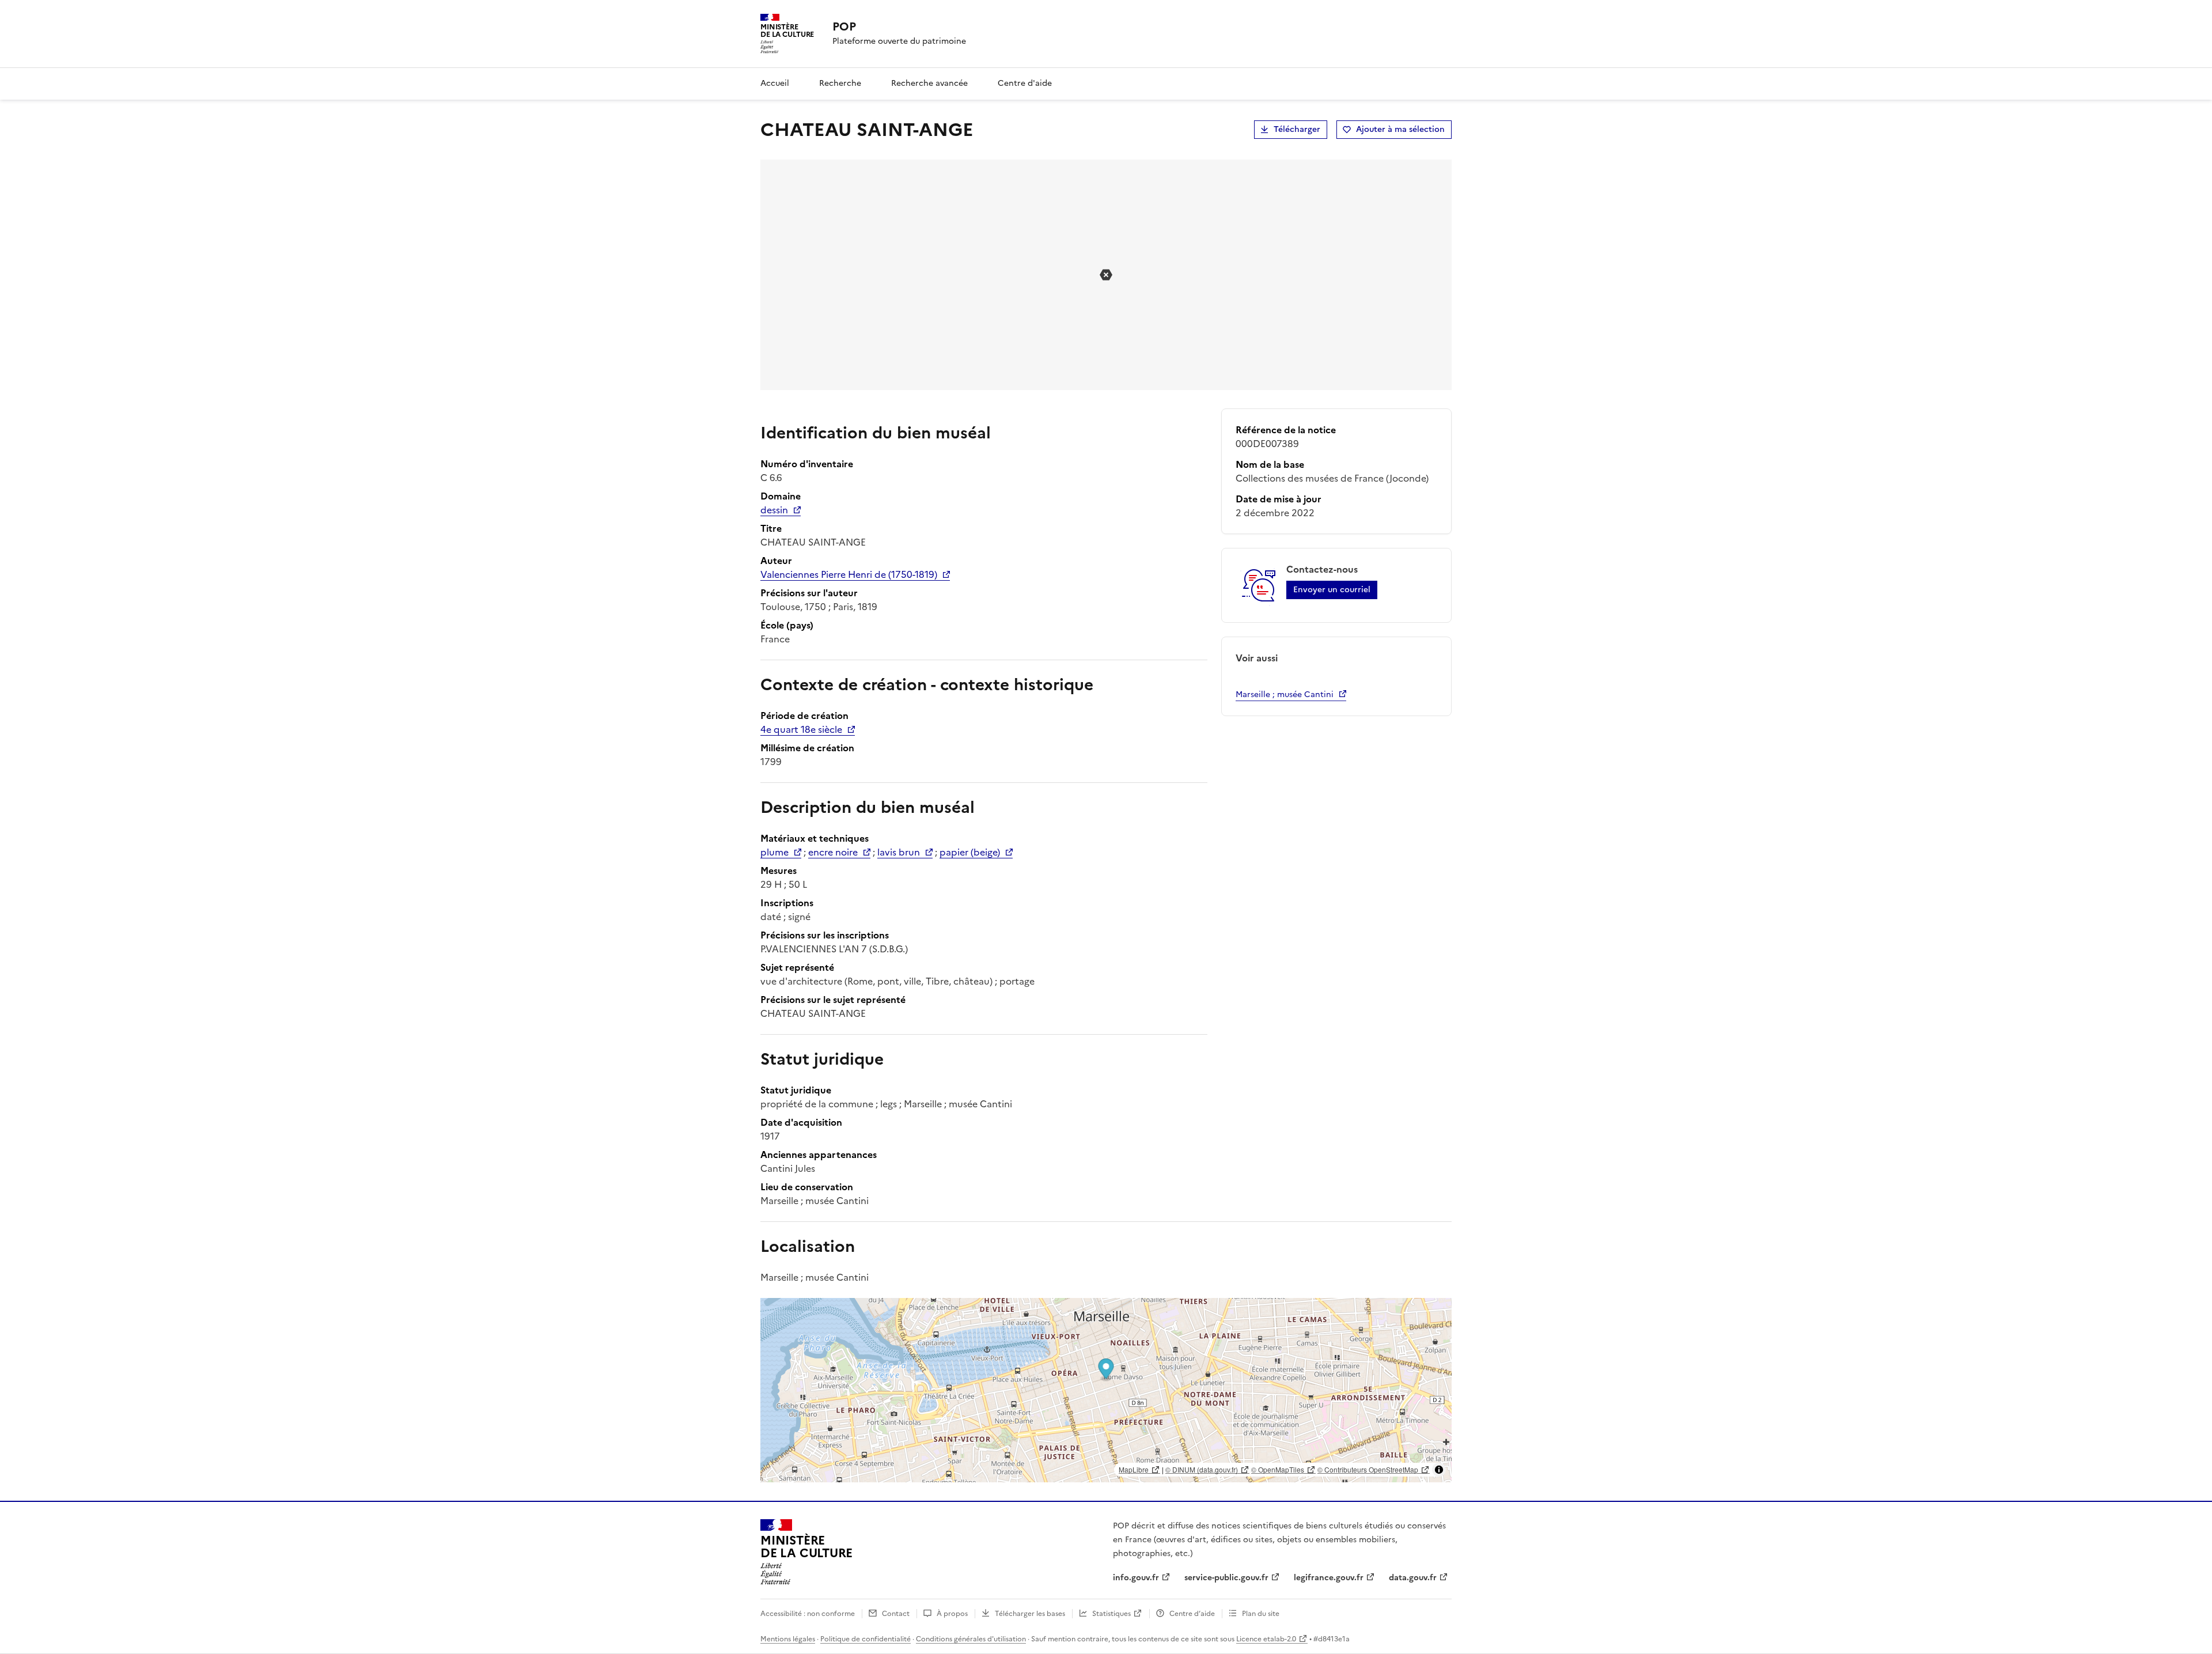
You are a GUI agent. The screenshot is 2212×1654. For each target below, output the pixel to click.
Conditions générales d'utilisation (971, 1639)
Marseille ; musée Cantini (1285, 694)
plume (774, 852)
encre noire (833, 852)
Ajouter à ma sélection (1400, 129)
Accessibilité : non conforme (808, 1614)
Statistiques (1111, 1614)
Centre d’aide (1192, 1614)
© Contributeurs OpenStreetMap (1368, 1469)
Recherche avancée (929, 83)
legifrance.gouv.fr (1329, 1578)
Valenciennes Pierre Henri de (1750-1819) (849, 574)
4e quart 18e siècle (801, 729)
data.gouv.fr (1413, 1578)
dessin (774, 510)
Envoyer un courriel (1332, 590)
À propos (952, 1614)
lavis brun (899, 852)
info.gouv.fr (1136, 1578)
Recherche (840, 83)
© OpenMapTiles (1278, 1469)
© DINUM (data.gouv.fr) (1202, 1469)
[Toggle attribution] (1439, 1470)
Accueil (775, 83)
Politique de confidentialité (866, 1639)
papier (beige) (970, 852)
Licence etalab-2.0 (1266, 1639)
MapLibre (1134, 1469)
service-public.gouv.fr (1226, 1578)
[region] (1106, 1390)
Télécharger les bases (1030, 1614)
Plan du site (1261, 1614)
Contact (896, 1614)
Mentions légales (788, 1639)
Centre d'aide (1025, 83)
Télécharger (1297, 129)
